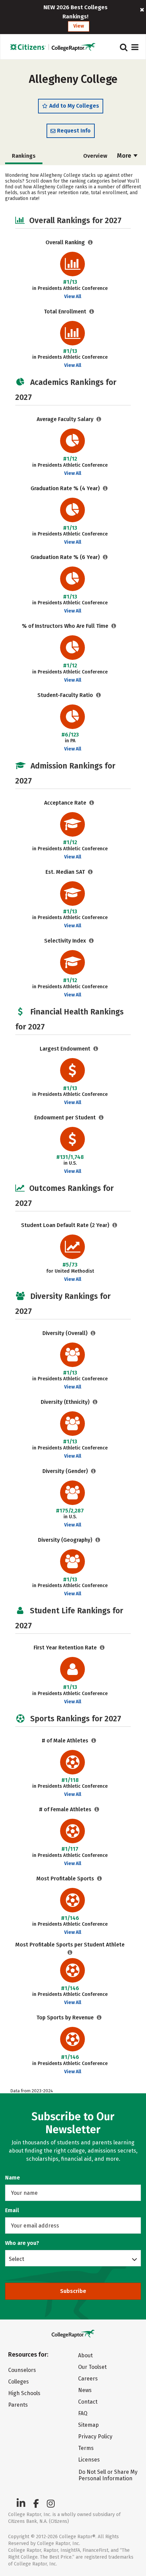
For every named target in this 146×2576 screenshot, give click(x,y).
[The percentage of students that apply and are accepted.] (92, 803)
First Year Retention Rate (66, 1648)
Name (13, 2178)
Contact (88, 2402)
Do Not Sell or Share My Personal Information (108, 2475)
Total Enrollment (66, 312)
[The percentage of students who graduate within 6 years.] (105, 557)
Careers (88, 2379)
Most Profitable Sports (66, 1879)
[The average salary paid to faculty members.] (99, 419)
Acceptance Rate (66, 803)
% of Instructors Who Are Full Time (66, 626)
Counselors (22, 2370)
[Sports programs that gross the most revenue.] (99, 2018)
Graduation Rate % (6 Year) (66, 557)
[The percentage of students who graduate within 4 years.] (105, 488)
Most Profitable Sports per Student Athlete (70, 1945)
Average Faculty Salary (66, 419)
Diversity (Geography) (66, 1540)
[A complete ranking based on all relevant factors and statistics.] (90, 242)
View (79, 26)
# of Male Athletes (66, 1741)
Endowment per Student (66, 1118)
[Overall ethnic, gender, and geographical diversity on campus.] (93, 1333)
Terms (86, 2448)
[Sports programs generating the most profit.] (100, 1879)
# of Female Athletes (66, 1809)
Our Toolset (92, 2367)
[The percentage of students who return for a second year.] (102, 1648)
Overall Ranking (66, 242)
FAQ (83, 2413)
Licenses (89, 2460)
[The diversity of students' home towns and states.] (98, 1540)
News (85, 2390)
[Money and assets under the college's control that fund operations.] (96, 1049)
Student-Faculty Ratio (66, 695)
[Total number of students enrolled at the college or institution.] (92, 312)
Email (12, 2210)
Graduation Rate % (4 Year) (66, 488)
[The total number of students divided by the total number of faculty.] (99, 695)
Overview (95, 156)
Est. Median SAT (66, 872)
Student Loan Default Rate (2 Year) (66, 1225)
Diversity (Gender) (66, 1471)
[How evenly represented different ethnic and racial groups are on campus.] (95, 1402)
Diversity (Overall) (66, 1333)
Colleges (19, 2382)
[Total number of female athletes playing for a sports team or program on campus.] (97, 1809)
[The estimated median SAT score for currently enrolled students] (90, 872)
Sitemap (88, 2425)
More (125, 156)
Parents (18, 2405)
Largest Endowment (66, 1049)
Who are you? (22, 2243)
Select (16, 2259)
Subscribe (73, 2291)
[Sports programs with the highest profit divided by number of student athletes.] (70, 1952)
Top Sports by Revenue (66, 2018)
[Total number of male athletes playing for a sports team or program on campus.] (94, 1741)
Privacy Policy (95, 2437)
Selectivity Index (66, 941)
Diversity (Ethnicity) (66, 1402)
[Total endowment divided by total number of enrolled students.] (101, 1118)
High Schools (24, 2393)
